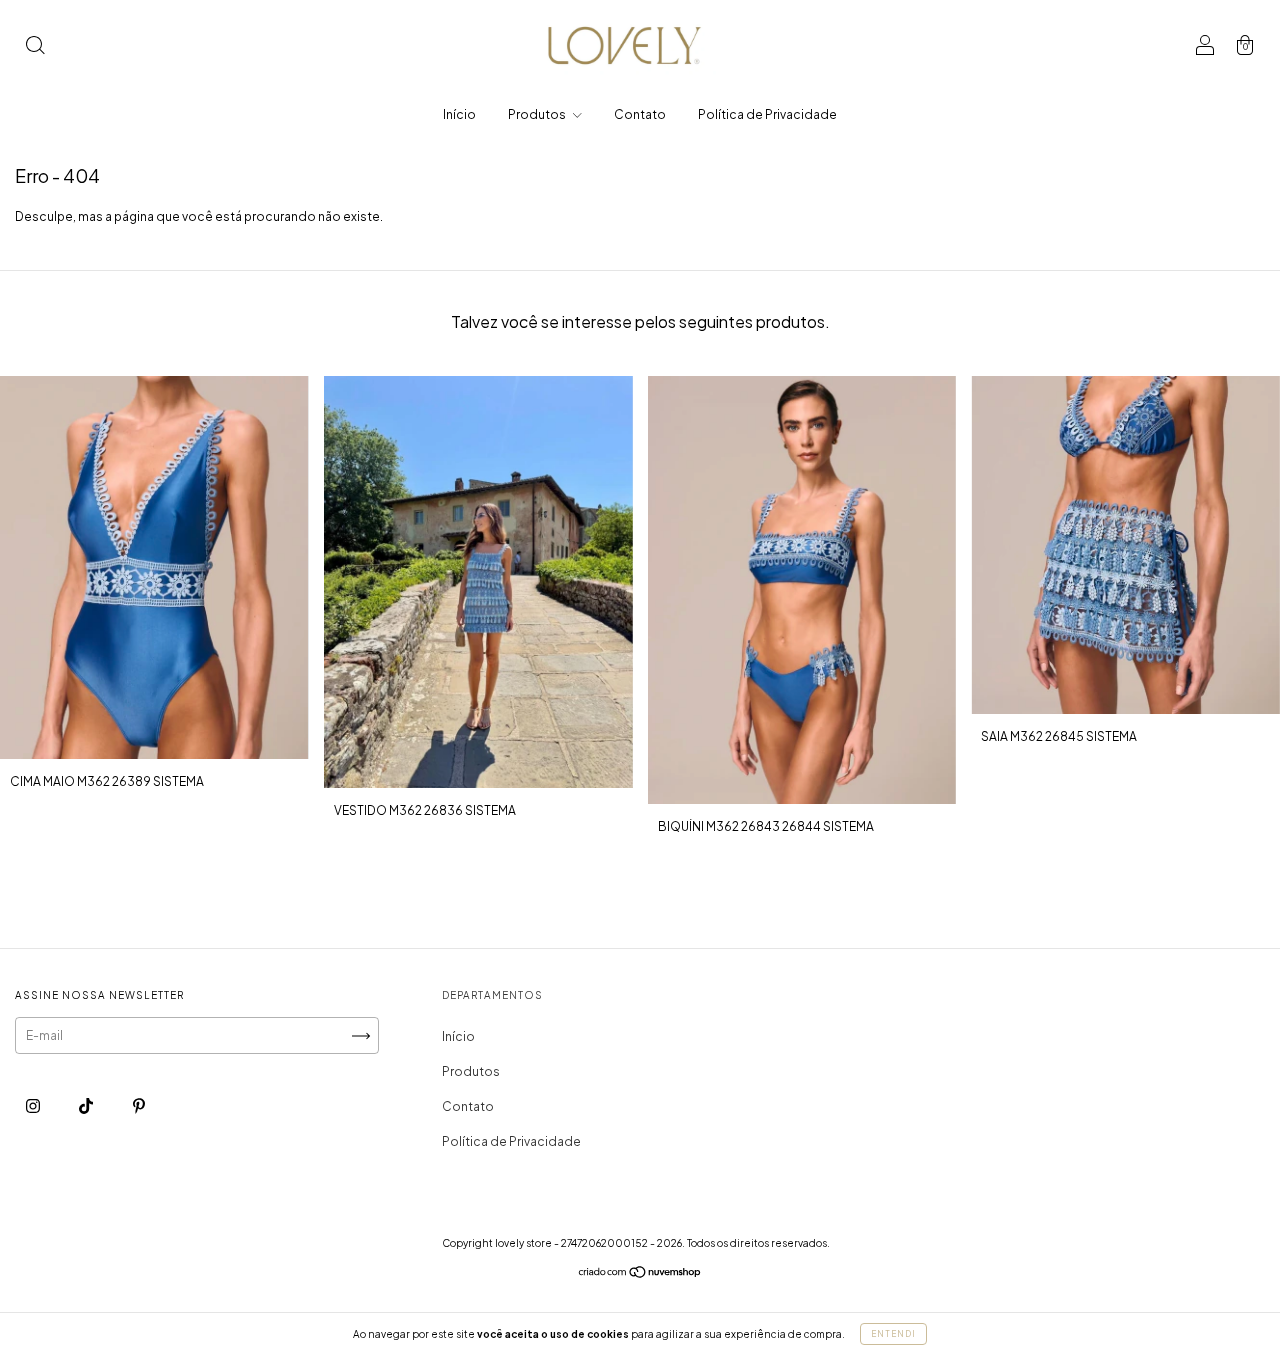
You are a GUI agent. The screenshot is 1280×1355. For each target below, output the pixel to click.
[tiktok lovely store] (87, 1106)
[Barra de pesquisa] (35, 47)
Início (459, 114)
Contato (640, 114)
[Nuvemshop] (640, 1274)
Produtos (538, 114)
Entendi (893, 1334)
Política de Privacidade (767, 114)
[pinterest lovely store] (139, 1106)
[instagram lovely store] (34, 1106)
